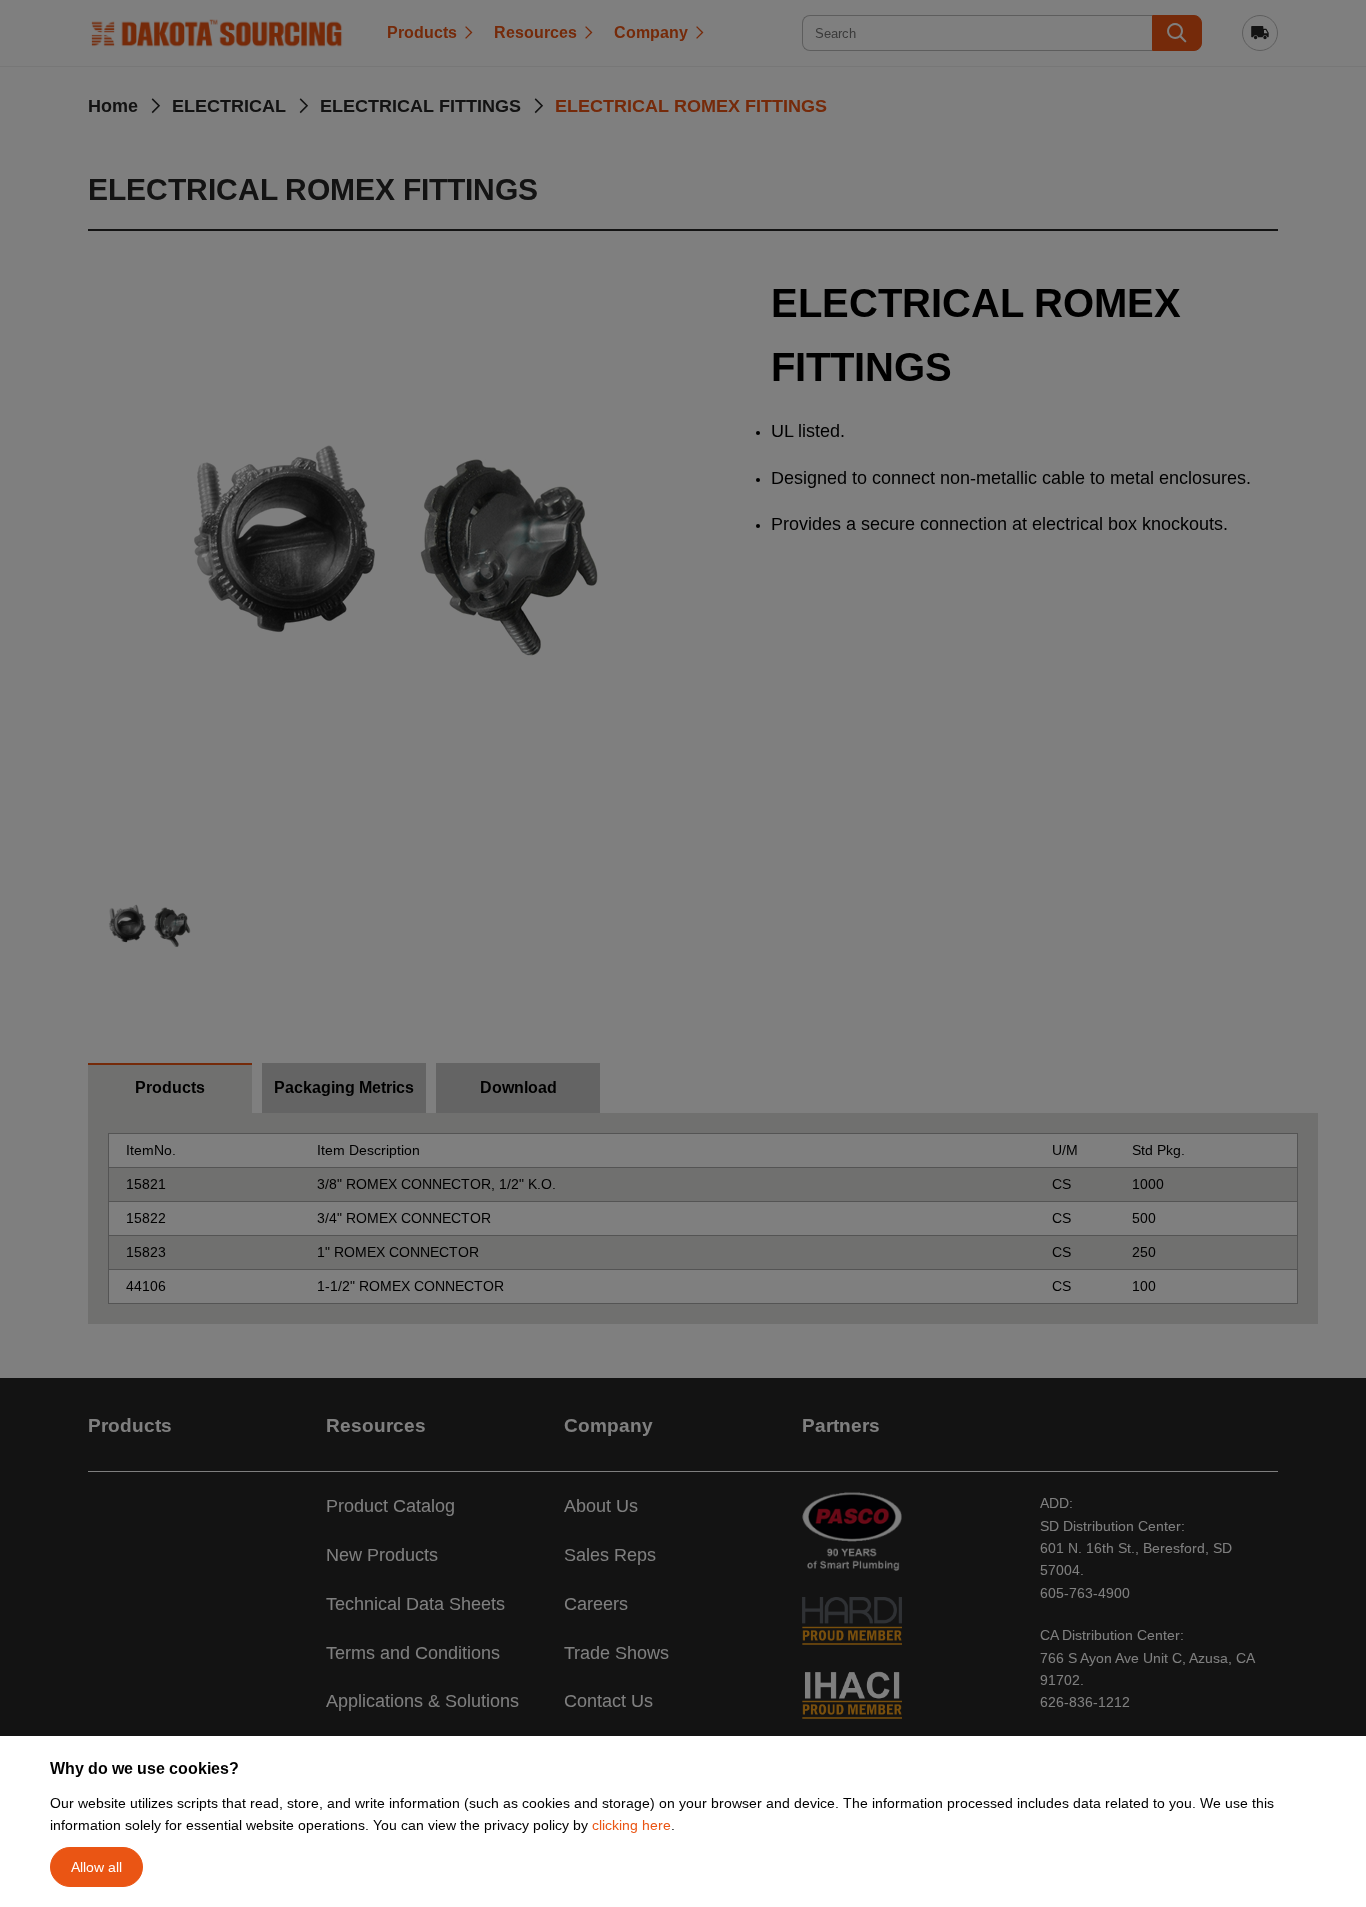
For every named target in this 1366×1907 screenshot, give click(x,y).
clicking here (631, 1825)
